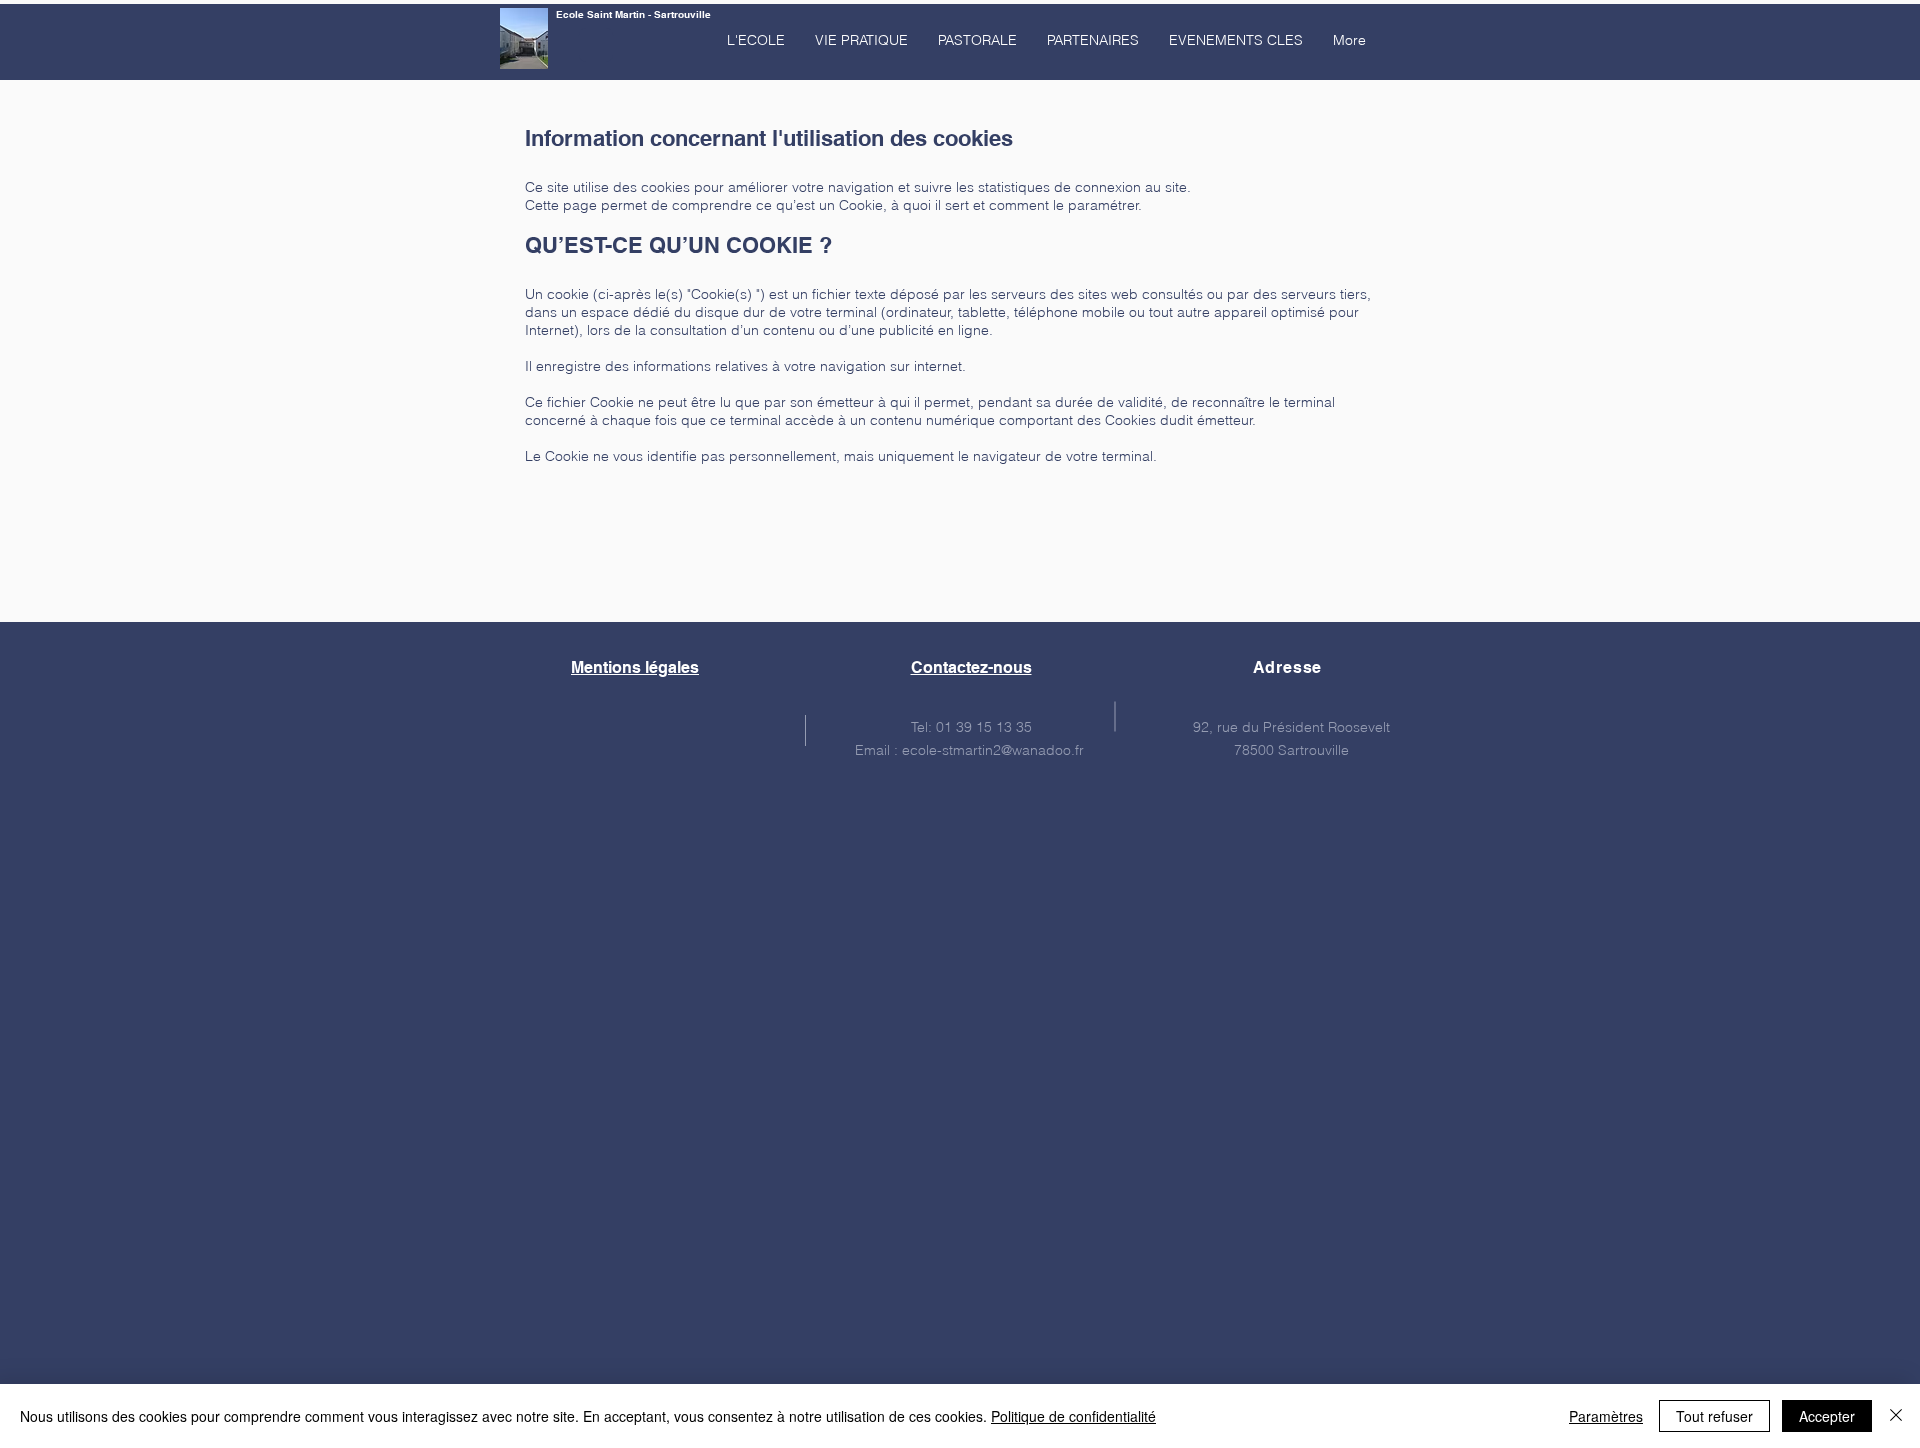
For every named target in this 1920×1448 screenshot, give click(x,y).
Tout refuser (1714, 1416)
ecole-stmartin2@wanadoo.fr (993, 750)
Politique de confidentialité (1073, 1416)
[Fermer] (1896, 1416)
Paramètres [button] (1606, 1416)
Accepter (1827, 1416)
